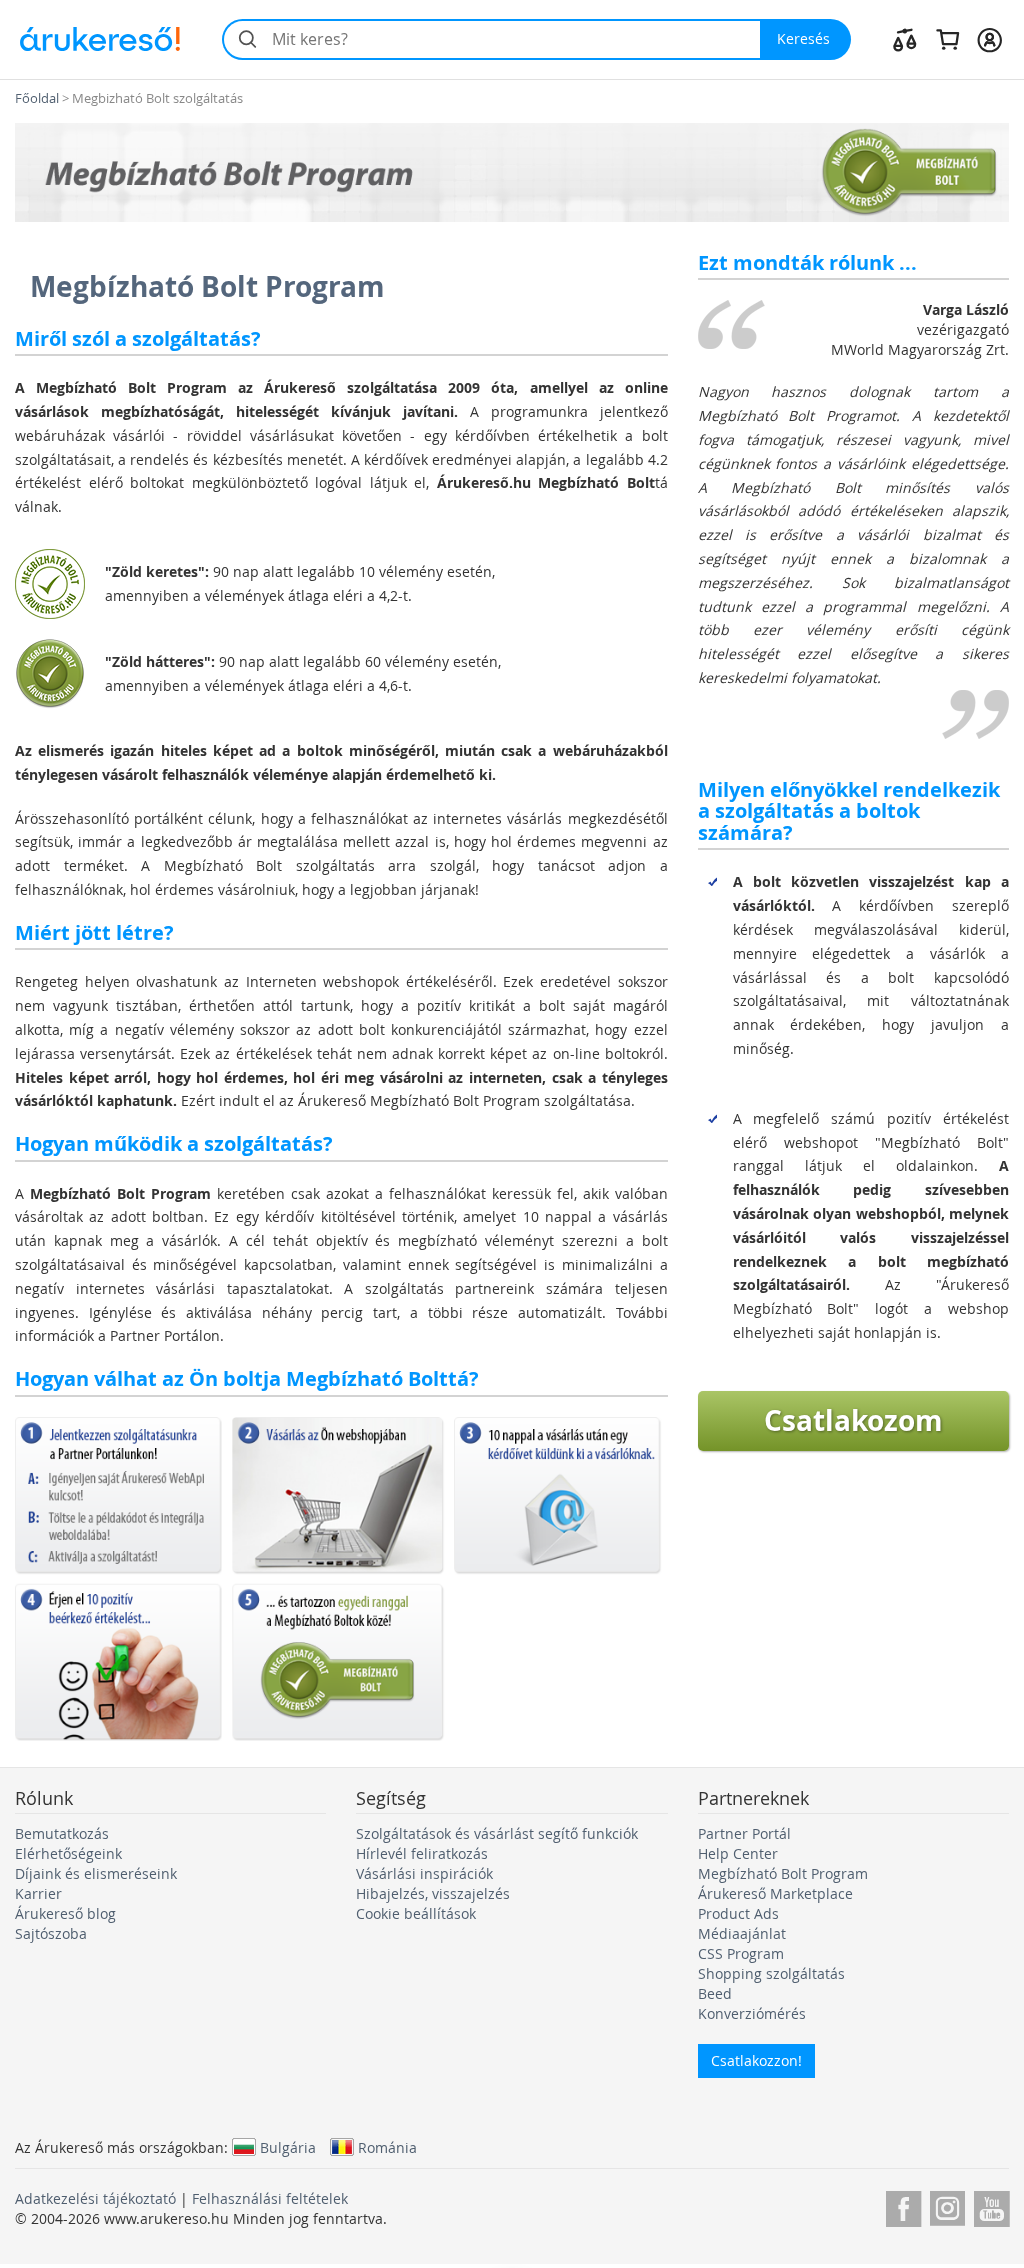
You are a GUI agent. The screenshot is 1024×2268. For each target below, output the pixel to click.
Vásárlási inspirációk (424, 1873)
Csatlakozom (853, 1420)
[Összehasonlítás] (905, 39)
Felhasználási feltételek (270, 2198)
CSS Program (741, 1953)
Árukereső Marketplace (775, 1893)
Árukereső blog (65, 1913)
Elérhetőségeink (68, 1853)
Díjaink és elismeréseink (96, 1873)
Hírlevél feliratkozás (422, 1853)
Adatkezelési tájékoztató (95, 2198)
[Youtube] (991, 2205)
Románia (387, 2147)
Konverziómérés (752, 2013)
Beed (715, 1993)
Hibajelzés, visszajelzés (433, 1893)
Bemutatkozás (62, 1833)
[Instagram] (947, 2205)
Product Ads (738, 1913)
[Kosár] (947, 39)
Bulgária (288, 2147)
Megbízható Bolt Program (783, 1873)
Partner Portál (744, 1833)
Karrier (38, 1893)
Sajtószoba (51, 1933)
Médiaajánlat (742, 1933)
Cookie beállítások (416, 1913)
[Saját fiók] (989, 39)
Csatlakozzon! (756, 2060)
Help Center (738, 1853)
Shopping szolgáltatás (771, 1973)
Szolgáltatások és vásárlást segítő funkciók (497, 1833)
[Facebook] (903, 2205)
